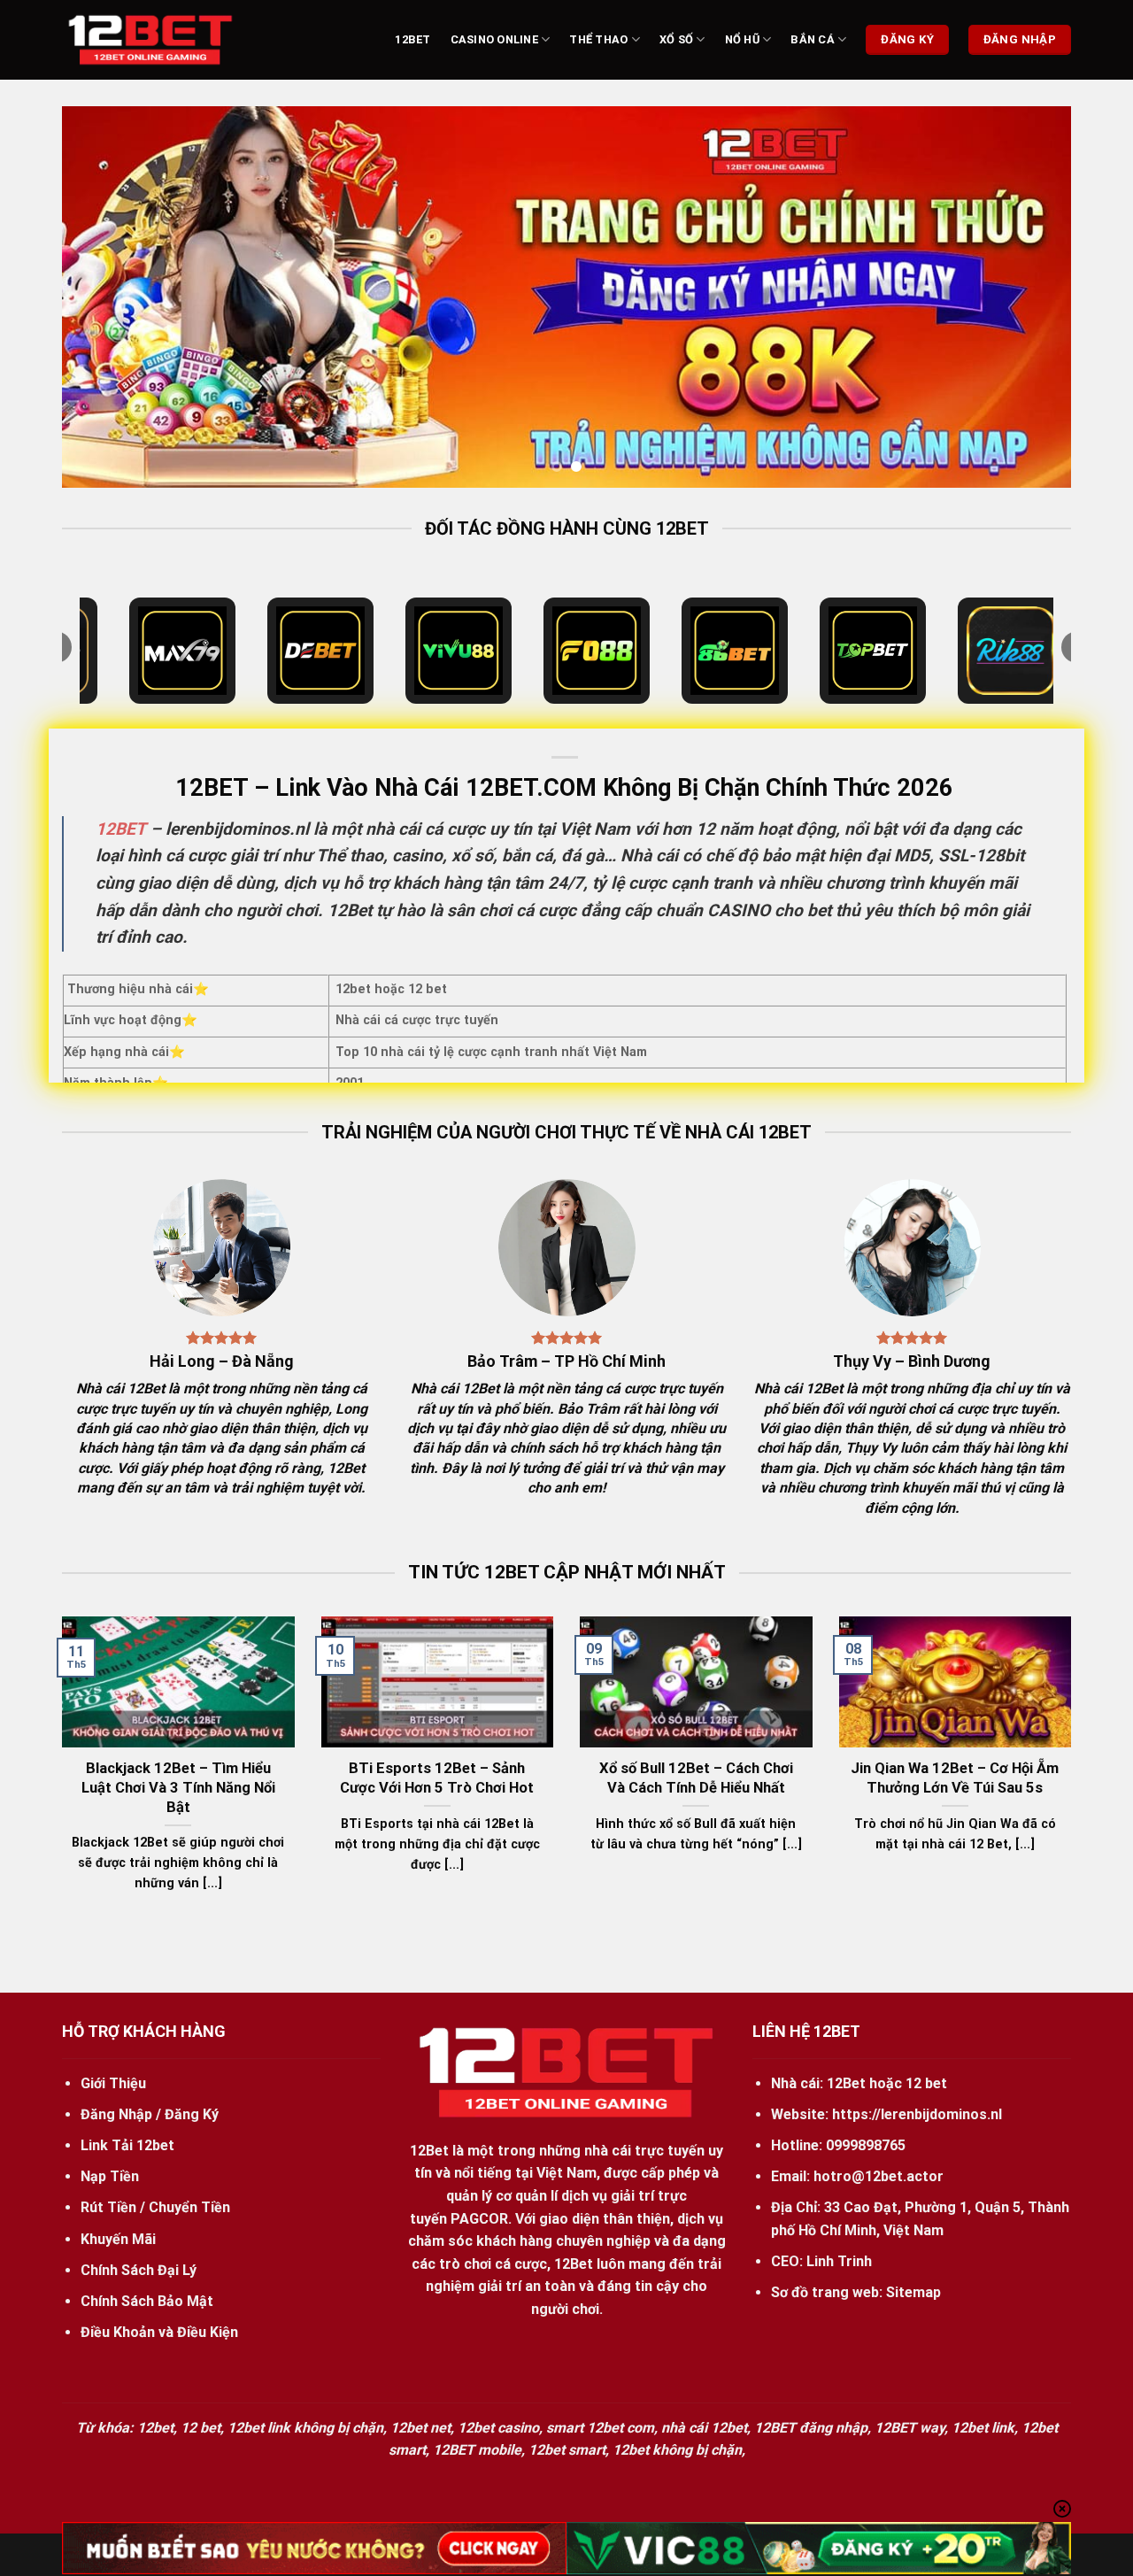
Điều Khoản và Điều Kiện (159, 2332)
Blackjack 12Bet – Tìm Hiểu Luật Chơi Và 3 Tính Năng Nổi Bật (178, 1787)
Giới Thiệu (113, 2083)
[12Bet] (150, 40)
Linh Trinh (839, 2261)
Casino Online (494, 39)
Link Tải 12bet (127, 2145)
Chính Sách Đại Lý (139, 2270)
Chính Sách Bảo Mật (147, 2301)
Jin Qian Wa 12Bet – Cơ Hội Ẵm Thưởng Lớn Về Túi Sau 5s (955, 1778)
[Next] (1029, 297)
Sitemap (913, 2292)
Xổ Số (676, 39)
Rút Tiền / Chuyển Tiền (155, 2207)
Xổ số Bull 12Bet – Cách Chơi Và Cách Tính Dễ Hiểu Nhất (696, 1778)
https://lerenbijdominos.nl (917, 2114)
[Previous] (104, 297)
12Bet (412, 39)
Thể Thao (598, 39)
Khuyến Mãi (118, 2239)
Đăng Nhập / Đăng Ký (150, 2114)
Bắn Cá (813, 39)
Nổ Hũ (742, 39)
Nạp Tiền (110, 2176)
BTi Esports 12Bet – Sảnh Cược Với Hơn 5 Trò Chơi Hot (437, 1778)
